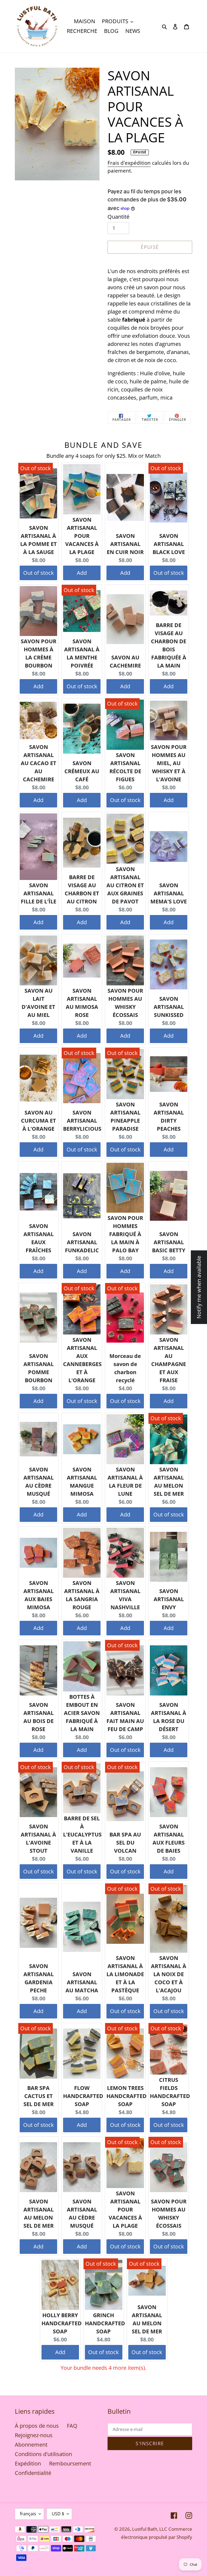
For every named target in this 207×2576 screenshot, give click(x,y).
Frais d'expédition (129, 163)
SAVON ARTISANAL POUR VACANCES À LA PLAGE (82, 536)
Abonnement (31, 2445)
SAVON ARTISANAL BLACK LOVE (169, 544)
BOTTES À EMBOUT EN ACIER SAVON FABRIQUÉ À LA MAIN (82, 1713)
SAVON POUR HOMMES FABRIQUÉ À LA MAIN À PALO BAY (125, 1234)
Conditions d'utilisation (43, 2454)
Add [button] (82, 573)
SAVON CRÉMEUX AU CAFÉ (82, 771)
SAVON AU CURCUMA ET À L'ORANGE (39, 1121)
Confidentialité (33, 2473)
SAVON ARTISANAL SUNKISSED (169, 1007)
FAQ (72, 2426)
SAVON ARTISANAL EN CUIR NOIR (125, 544)
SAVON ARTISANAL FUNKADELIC (82, 1242)
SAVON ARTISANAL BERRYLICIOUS (82, 1121)
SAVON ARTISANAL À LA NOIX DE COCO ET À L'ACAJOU (169, 1974)
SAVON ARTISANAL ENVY (169, 1599)
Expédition (28, 2463)
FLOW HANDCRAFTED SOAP (83, 2096)
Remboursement (70, 2463)
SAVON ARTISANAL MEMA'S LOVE (169, 893)
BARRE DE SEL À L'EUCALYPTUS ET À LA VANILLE (82, 1834)
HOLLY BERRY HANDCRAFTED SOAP (62, 2323)
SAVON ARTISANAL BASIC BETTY (169, 1242)
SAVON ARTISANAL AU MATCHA (82, 1982)
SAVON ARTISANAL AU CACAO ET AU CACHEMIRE (39, 763)
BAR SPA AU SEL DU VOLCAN (125, 1843)
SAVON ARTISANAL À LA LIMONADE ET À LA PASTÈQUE (125, 1974)
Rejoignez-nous (34, 2435)
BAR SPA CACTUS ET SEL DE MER (39, 2096)
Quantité (118, 217)
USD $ (58, 2514)
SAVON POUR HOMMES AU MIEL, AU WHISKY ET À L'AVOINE (169, 763)
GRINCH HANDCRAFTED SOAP (105, 2323)
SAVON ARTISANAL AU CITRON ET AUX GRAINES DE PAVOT (125, 885)
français (28, 2514)
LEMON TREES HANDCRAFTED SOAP (127, 2096)
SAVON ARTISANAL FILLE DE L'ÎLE (39, 893)
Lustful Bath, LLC (150, 2529)
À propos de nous (37, 2426)
